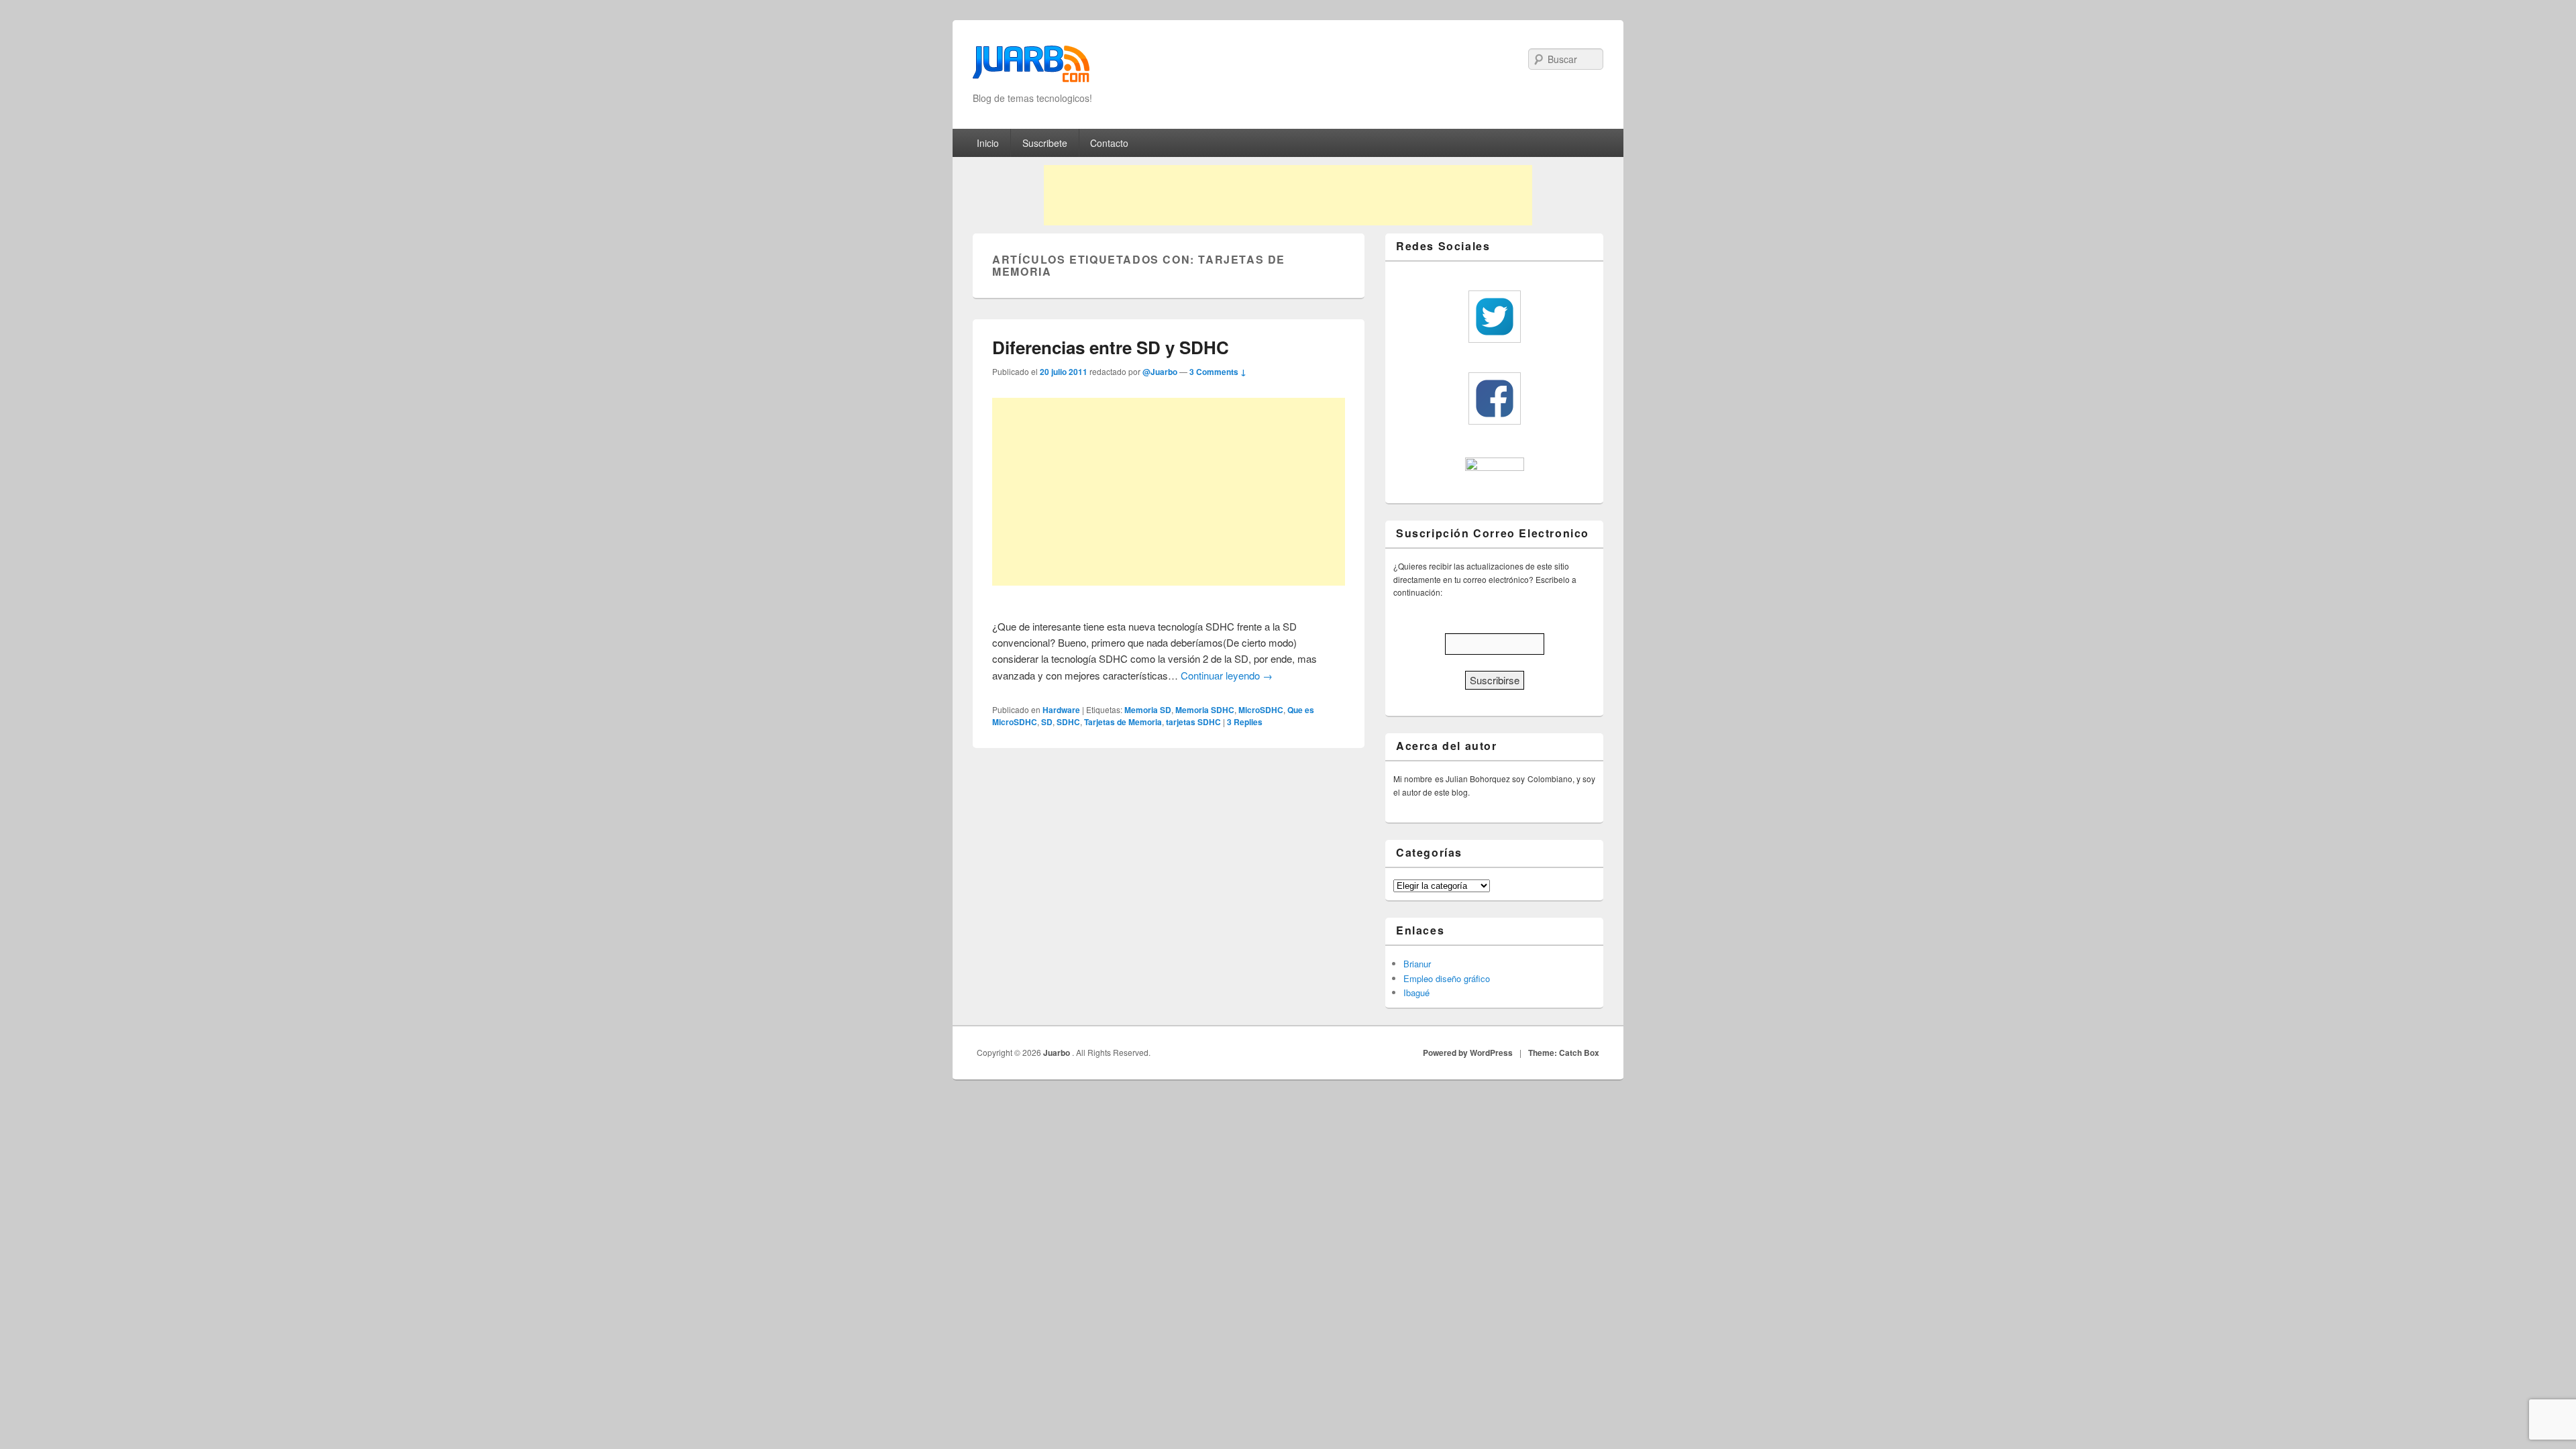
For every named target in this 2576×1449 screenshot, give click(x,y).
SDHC (1068, 722)
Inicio (988, 143)
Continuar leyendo (1227, 675)
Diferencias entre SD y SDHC (1111, 347)
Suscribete (1045, 143)
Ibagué (1416, 992)
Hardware (1061, 710)
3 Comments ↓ (1218, 372)
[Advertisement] (1288, 195)
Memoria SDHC (1205, 710)
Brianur (1417, 964)
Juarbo (1058, 1053)
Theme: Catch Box (1564, 1053)
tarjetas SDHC (1193, 722)
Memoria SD (1148, 710)
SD (1047, 722)
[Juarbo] (1031, 68)
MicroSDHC (1261, 710)
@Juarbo (1160, 372)
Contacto (1109, 143)
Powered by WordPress (1468, 1053)
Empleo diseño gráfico (1447, 978)
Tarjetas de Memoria (1123, 722)
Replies (1245, 722)
